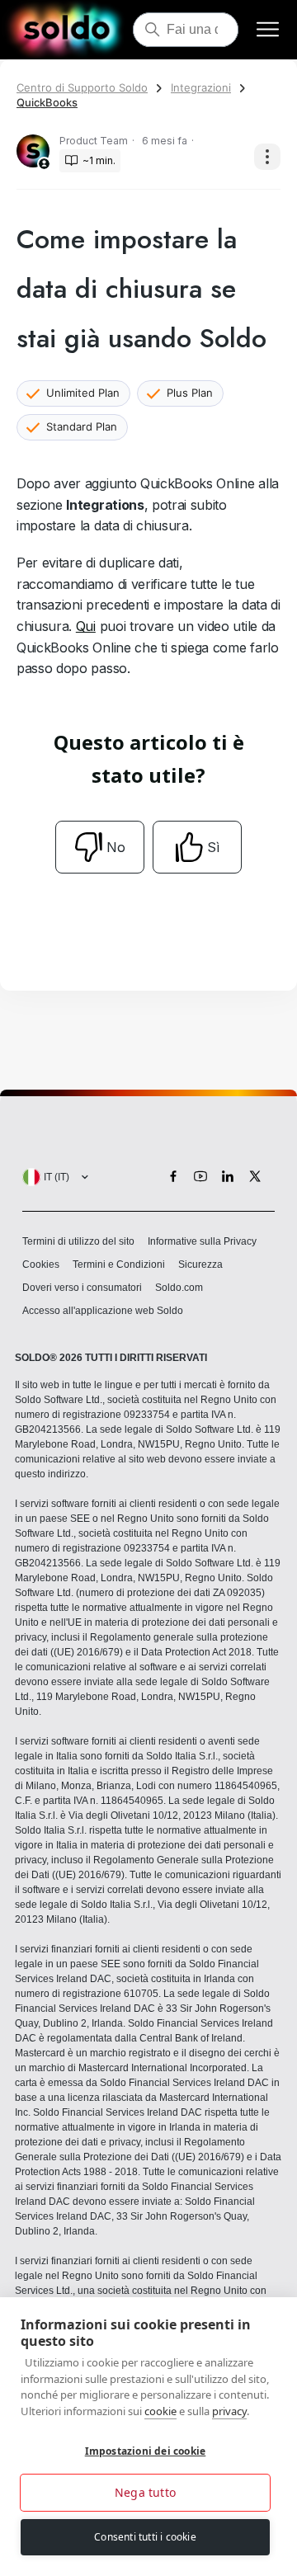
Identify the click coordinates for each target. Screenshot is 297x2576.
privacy (229, 2411)
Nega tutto (145, 2492)
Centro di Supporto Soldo (82, 87)
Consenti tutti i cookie (145, 2537)
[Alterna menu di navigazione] (268, 30)
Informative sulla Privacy (202, 1241)
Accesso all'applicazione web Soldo (103, 1311)
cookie (160, 2411)
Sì (213, 847)
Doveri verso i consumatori (82, 1288)
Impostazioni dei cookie (146, 2451)
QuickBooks (47, 102)
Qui (86, 626)
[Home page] (66, 30)
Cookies (41, 1264)
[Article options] (267, 157)
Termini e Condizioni (119, 1264)
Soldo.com (179, 1288)
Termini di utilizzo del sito (78, 1241)
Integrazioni (201, 87)
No (116, 847)
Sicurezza (200, 1264)
